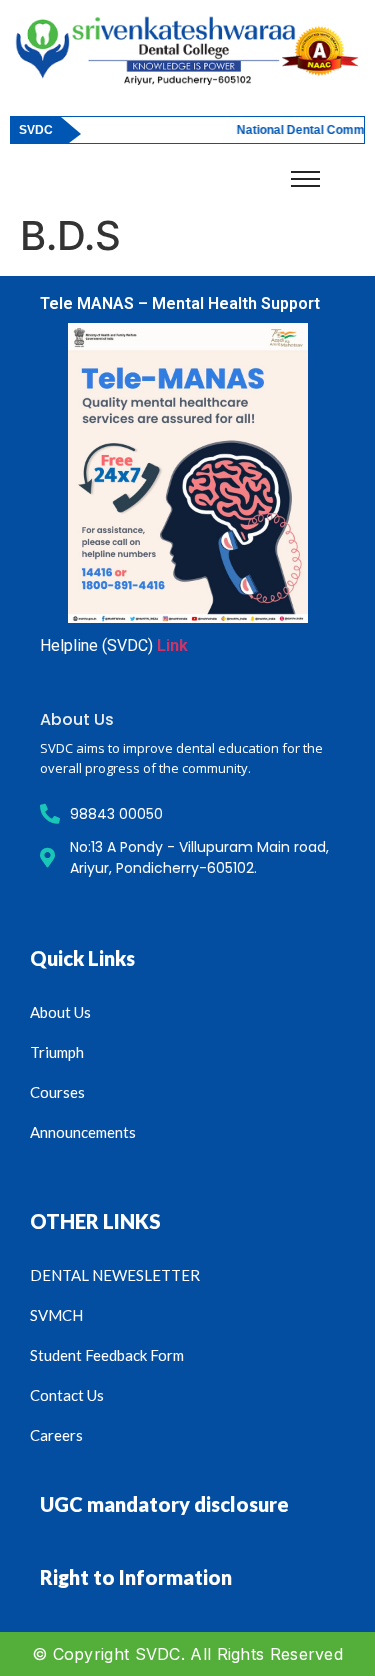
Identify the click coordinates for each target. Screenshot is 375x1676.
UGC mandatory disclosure (164, 1504)
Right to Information (136, 1577)
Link (172, 645)
